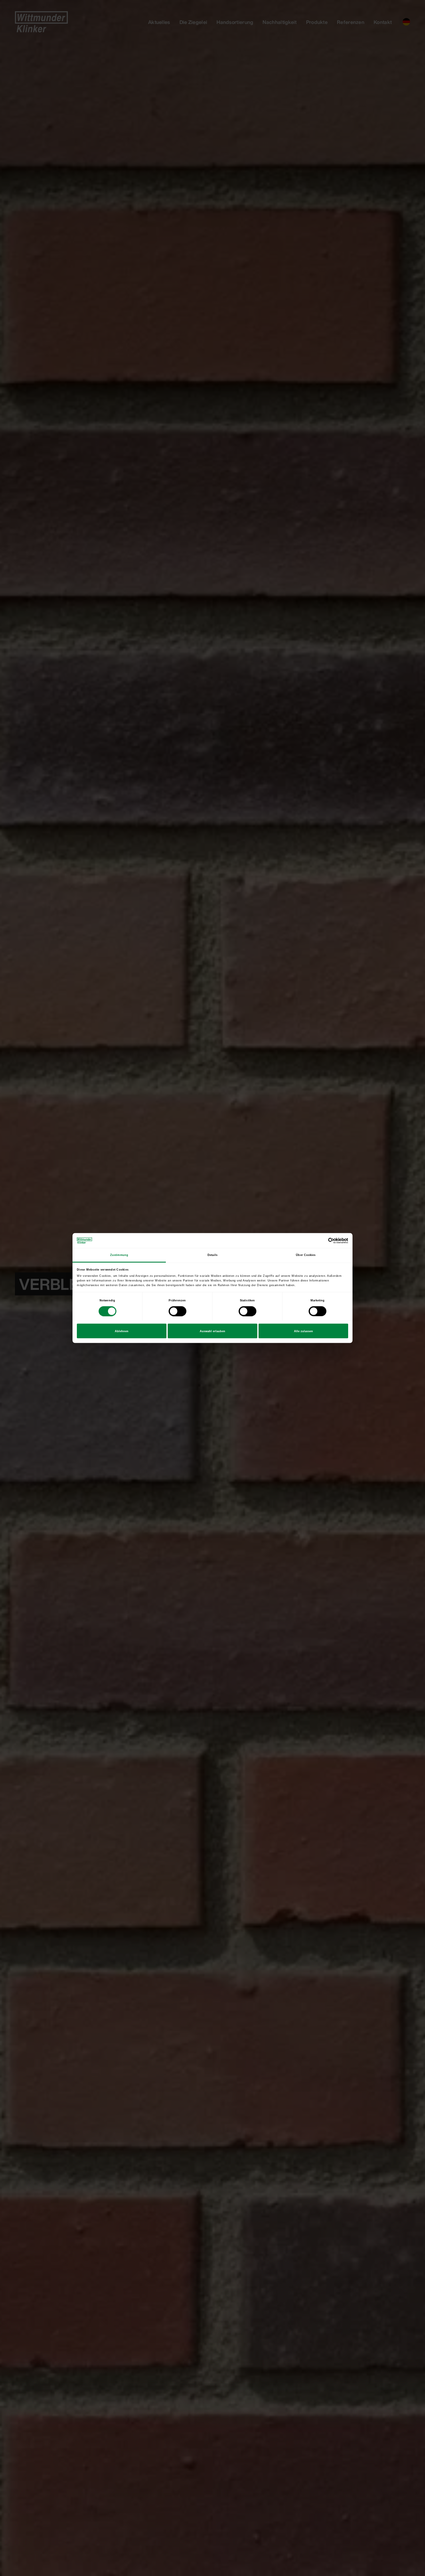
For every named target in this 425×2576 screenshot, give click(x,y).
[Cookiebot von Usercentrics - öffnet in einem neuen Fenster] (321, 1241)
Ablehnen (122, 1331)
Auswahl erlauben (213, 1331)
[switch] (177, 1311)
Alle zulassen (304, 1331)
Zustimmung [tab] (119, 1255)
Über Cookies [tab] (306, 1255)
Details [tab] (213, 1255)
